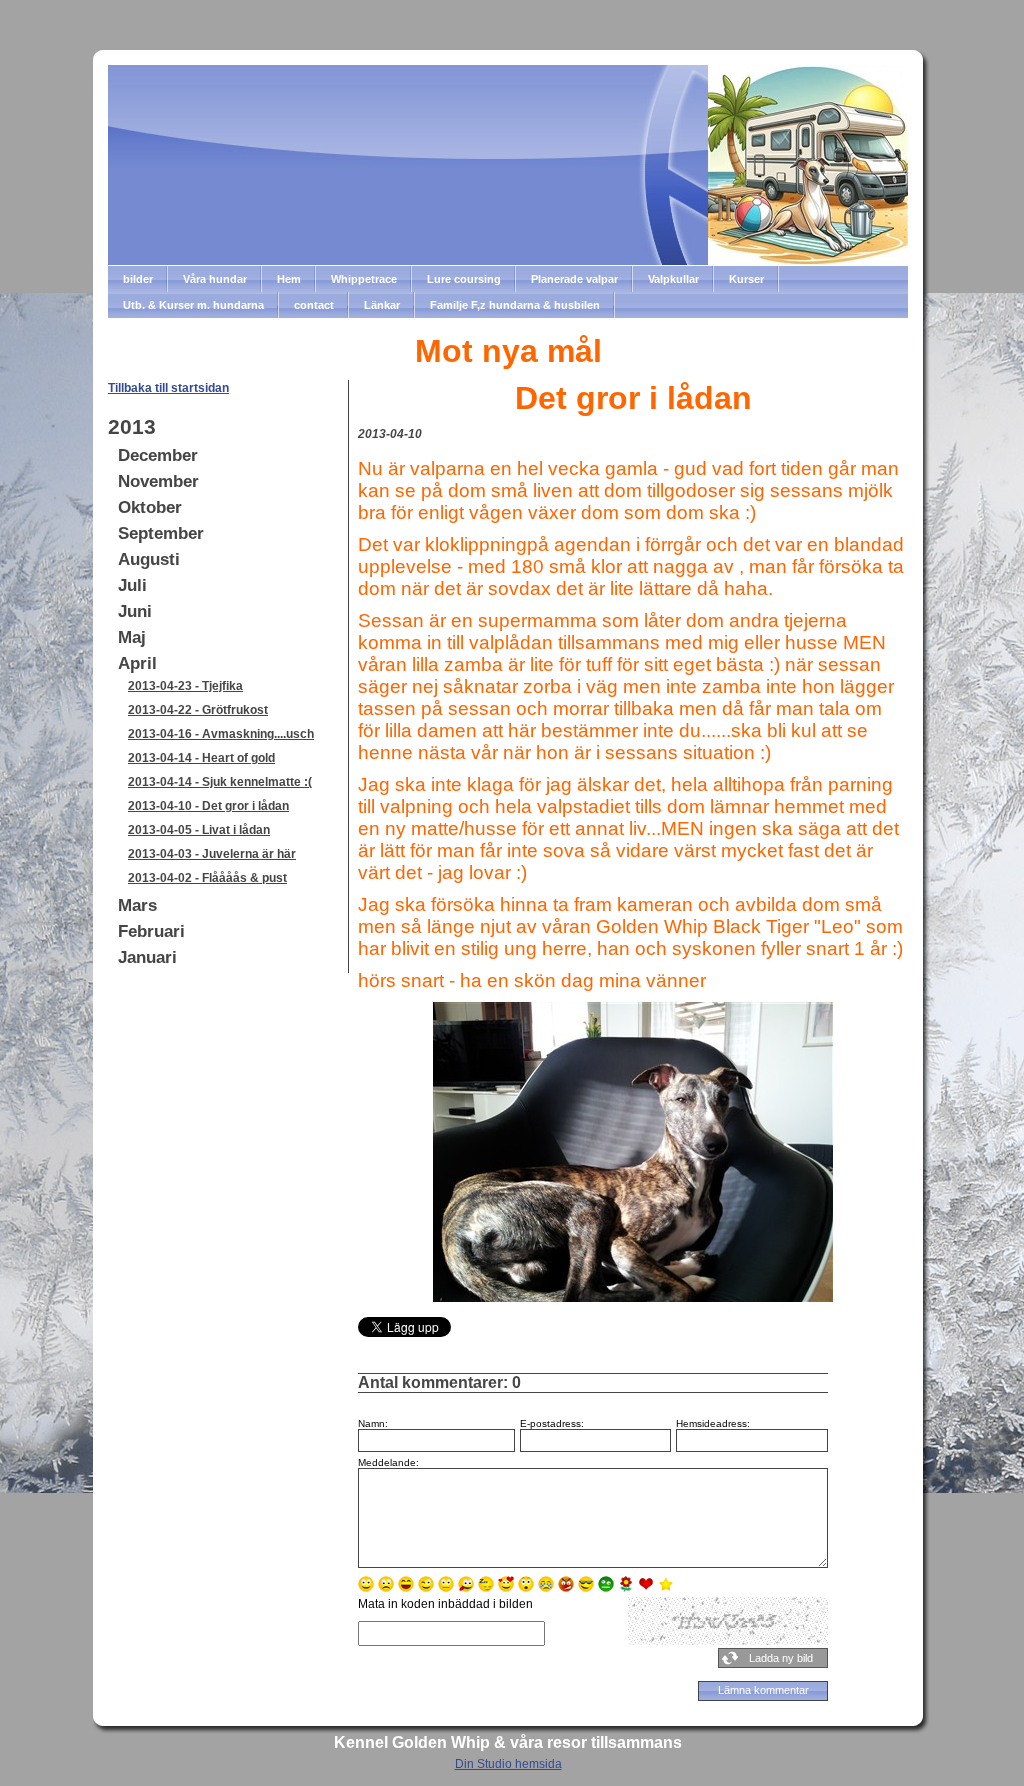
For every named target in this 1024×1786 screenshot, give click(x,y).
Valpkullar (673, 279)
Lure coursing (464, 279)
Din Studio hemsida (508, 1764)
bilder (138, 279)
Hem (289, 279)
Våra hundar (215, 279)
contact (314, 305)
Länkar (382, 305)
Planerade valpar (574, 279)
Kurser (746, 279)
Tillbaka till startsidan (168, 388)
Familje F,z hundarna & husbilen (515, 305)
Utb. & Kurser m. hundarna (193, 305)
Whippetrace (364, 279)
